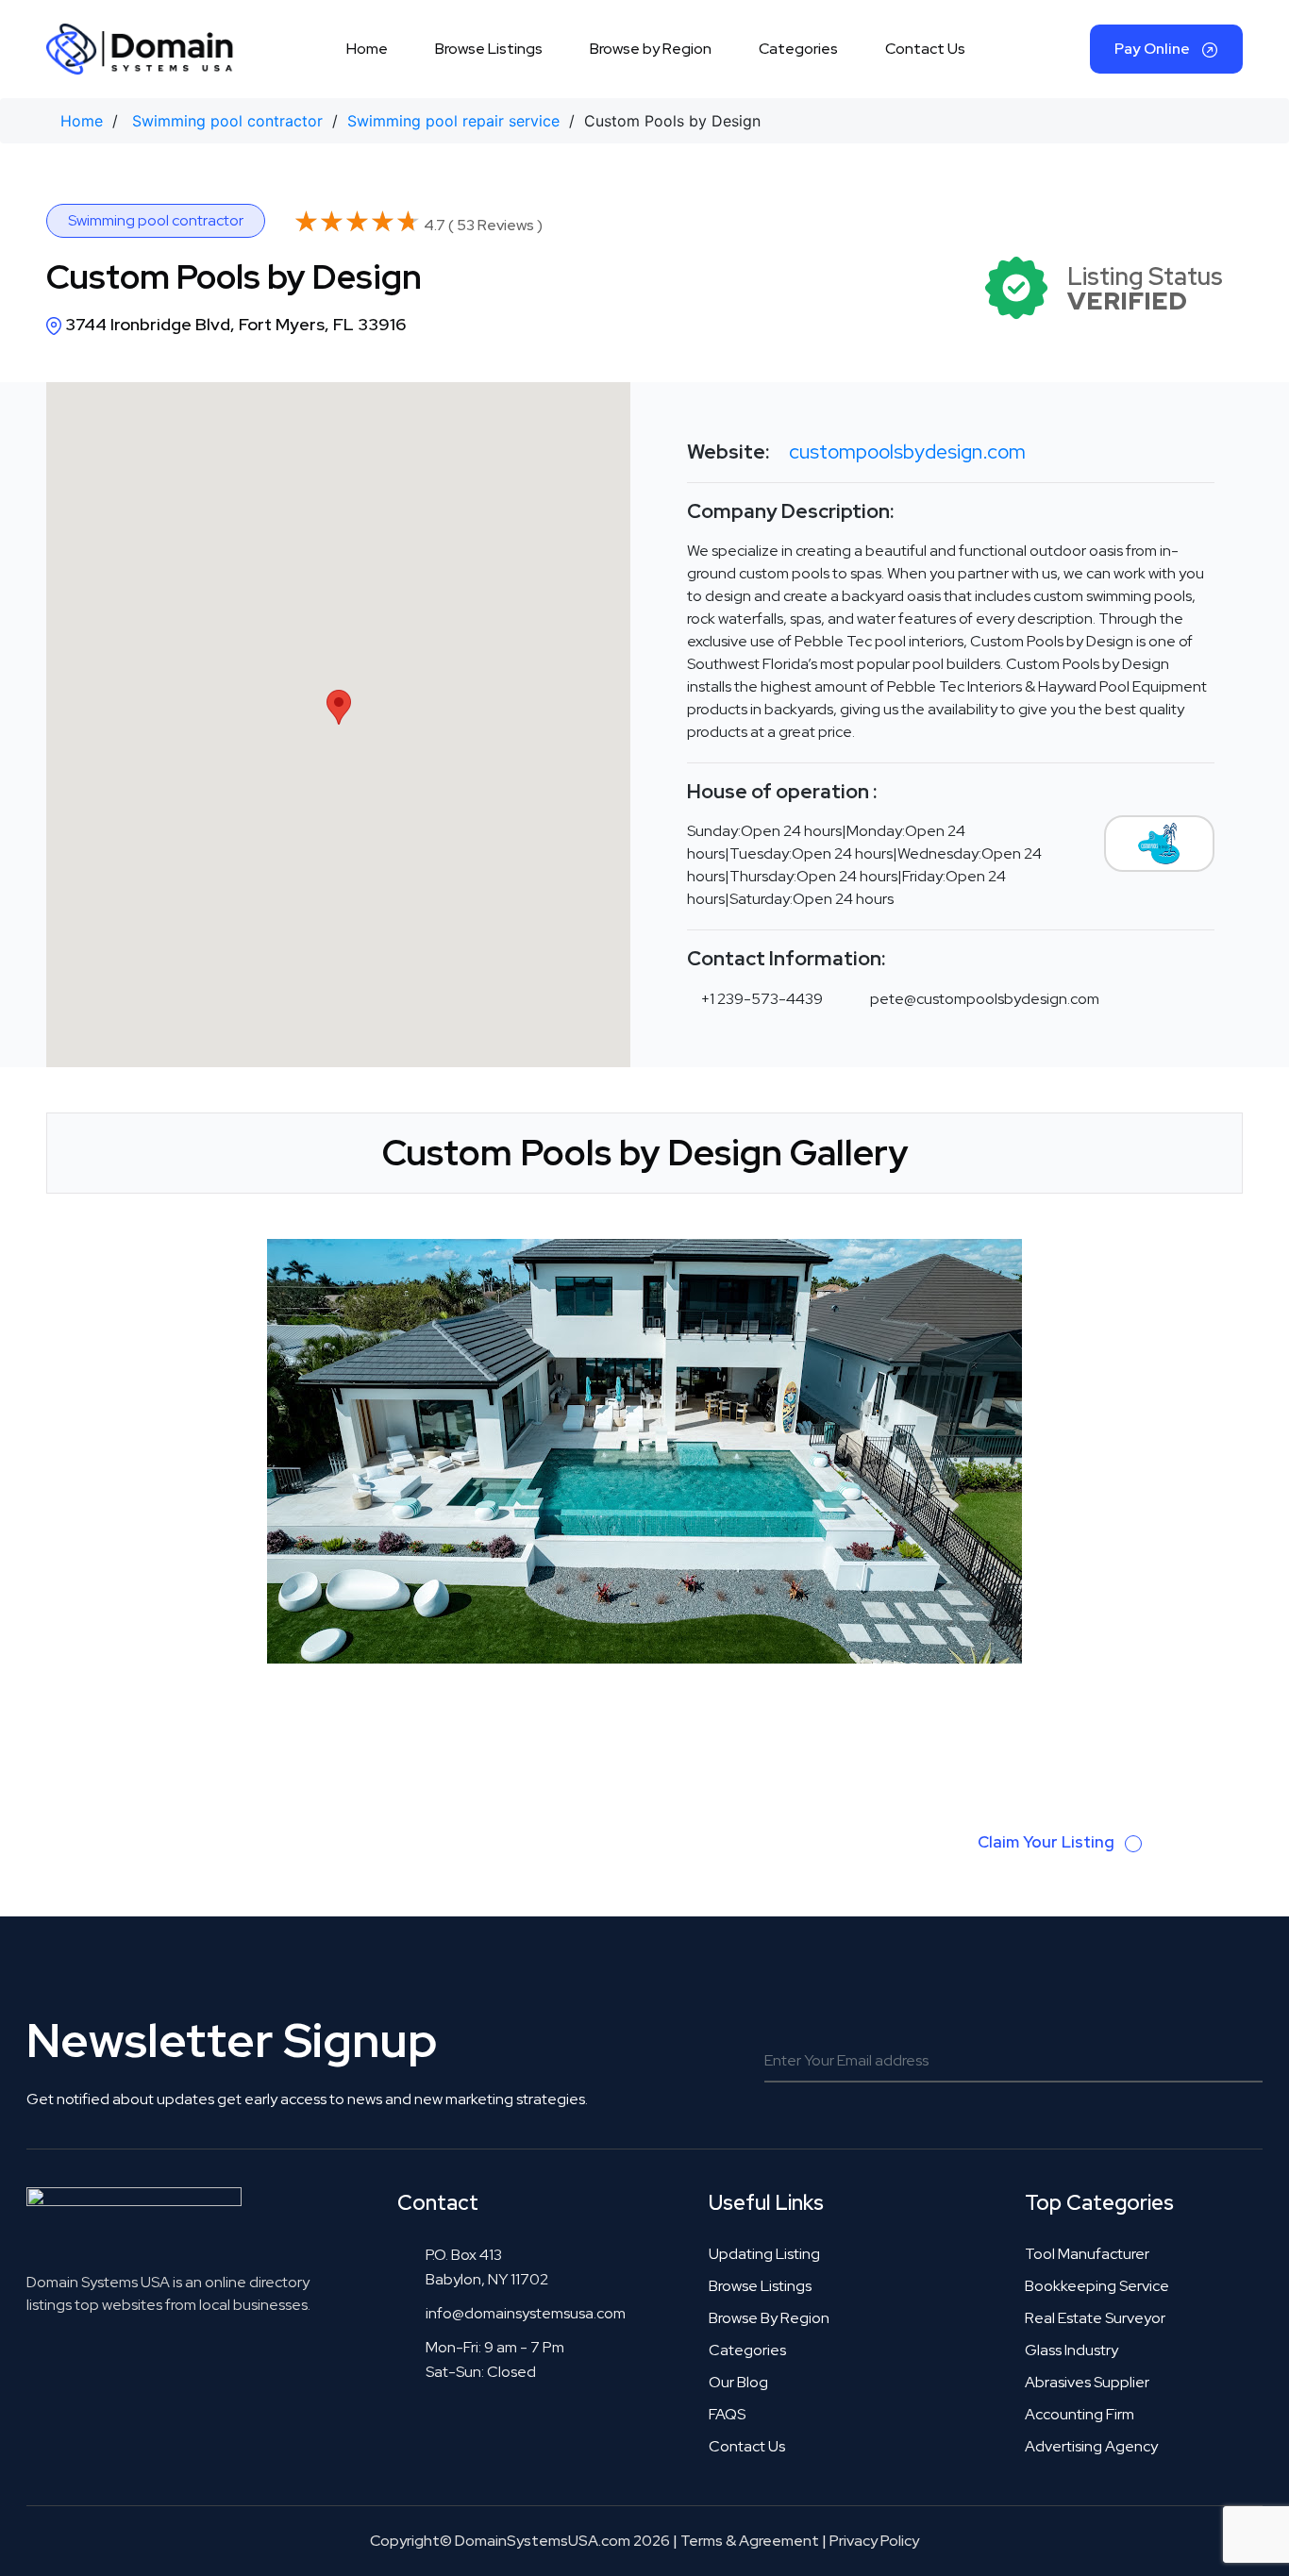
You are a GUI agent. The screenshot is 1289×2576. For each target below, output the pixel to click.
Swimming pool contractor (227, 121)
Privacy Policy (874, 2541)
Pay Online (1154, 49)
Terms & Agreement (750, 2541)
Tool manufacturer (1087, 2254)
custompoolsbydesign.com (907, 452)
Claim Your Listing (1048, 1842)
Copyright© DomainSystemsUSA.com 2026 (520, 2541)
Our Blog (738, 2382)
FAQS (727, 2414)
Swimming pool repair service (453, 121)
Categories (798, 49)
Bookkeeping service (1097, 2286)
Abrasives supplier (1087, 2382)
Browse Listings (489, 49)
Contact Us (925, 49)
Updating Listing (764, 2254)
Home (367, 49)
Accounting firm (1080, 2414)
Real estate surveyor (1095, 2318)
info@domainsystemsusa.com (526, 2313)
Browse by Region (651, 49)
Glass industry (1071, 2350)
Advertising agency (1091, 2446)
